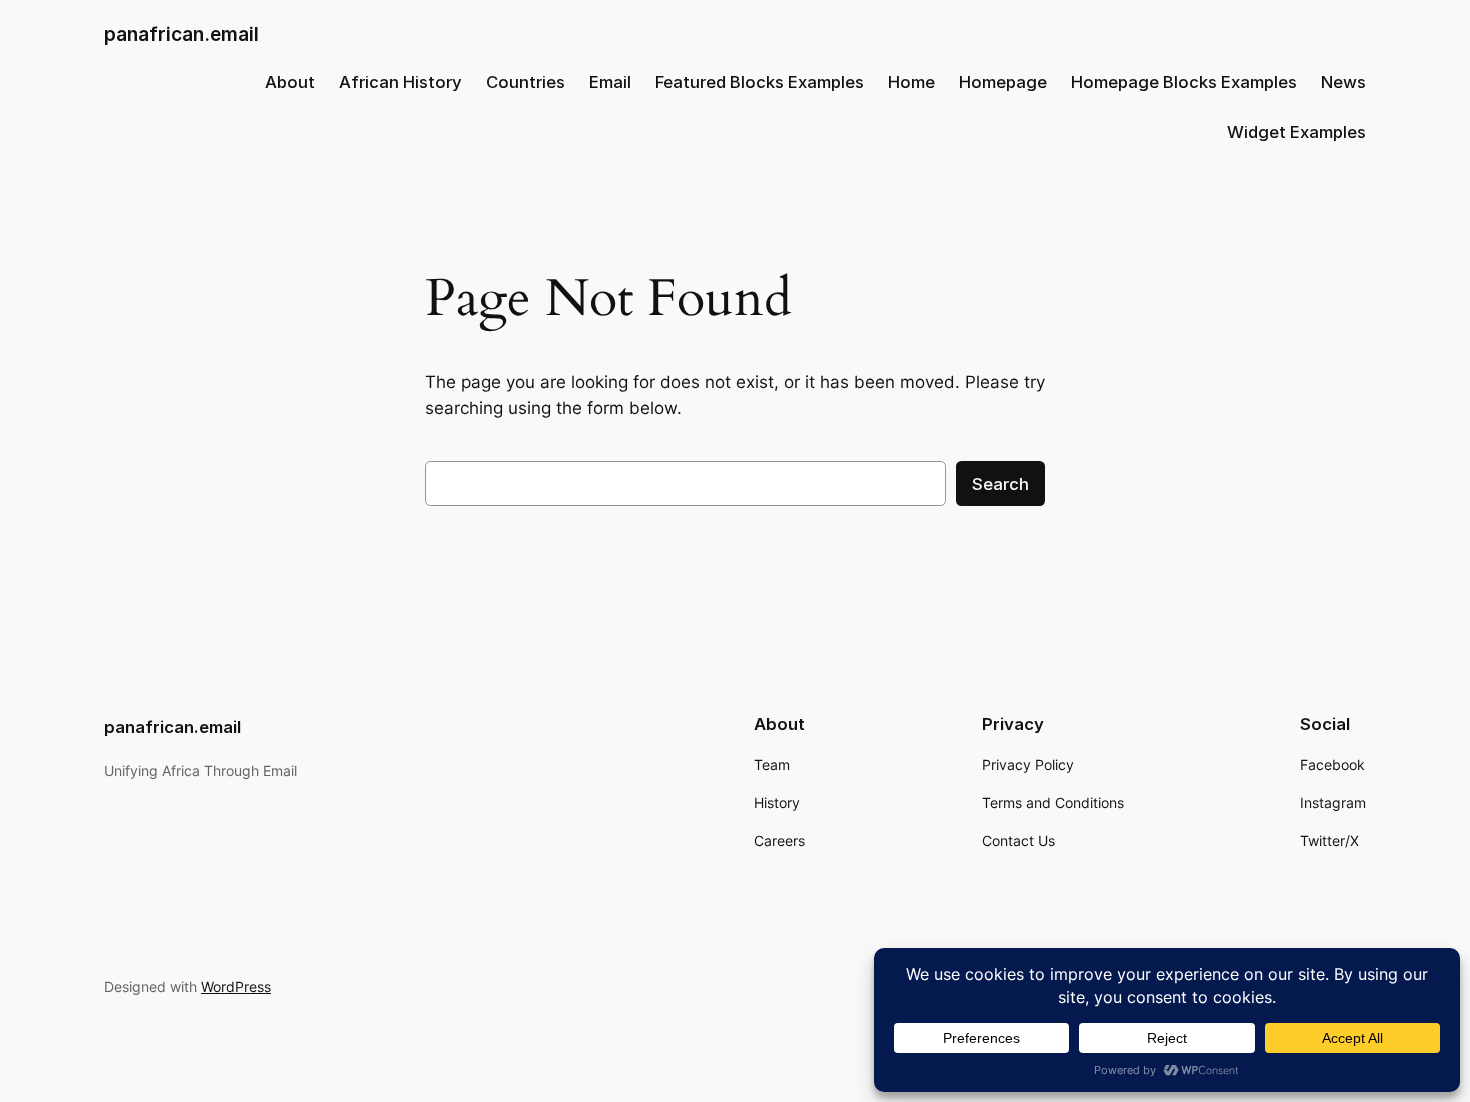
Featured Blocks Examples (759, 82)
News (1343, 82)
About (290, 82)
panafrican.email (181, 34)
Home (911, 82)
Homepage (1003, 82)
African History (400, 82)
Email (610, 82)
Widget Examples (1296, 132)
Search (1000, 484)
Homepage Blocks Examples (1184, 82)
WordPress (236, 986)
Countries (525, 82)
